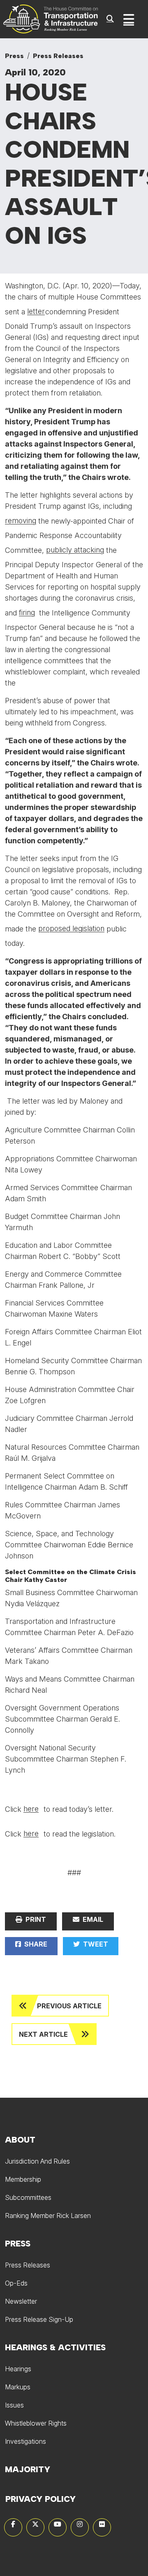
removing (21, 521)
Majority (28, 2469)
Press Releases (58, 56)
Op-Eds (16, 2283)
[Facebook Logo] (13, 2527)
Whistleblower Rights (36, 2423)
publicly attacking (75, 550)
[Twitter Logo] (35, 2527)
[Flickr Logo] (102, 2527)
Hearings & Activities (55, 2347)
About (20, 2140)
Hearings (18, 2369)
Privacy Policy (40, 2499)
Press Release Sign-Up (39, 2319)
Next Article (43, 2034)
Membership (23, 2179)
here (31, 1809)
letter (36, 311)
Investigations (25, 2441)
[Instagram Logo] (80, 2527)
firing (27, 612)
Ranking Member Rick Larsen (48, 2216)
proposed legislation (71, 928)
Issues (14, 2405)
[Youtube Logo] (58, 2527)
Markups (18, 2387)
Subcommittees (28, 2197)
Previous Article (69, 2006)
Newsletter (21, 2301)
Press (14, 56)
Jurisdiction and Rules (37, 2161)
